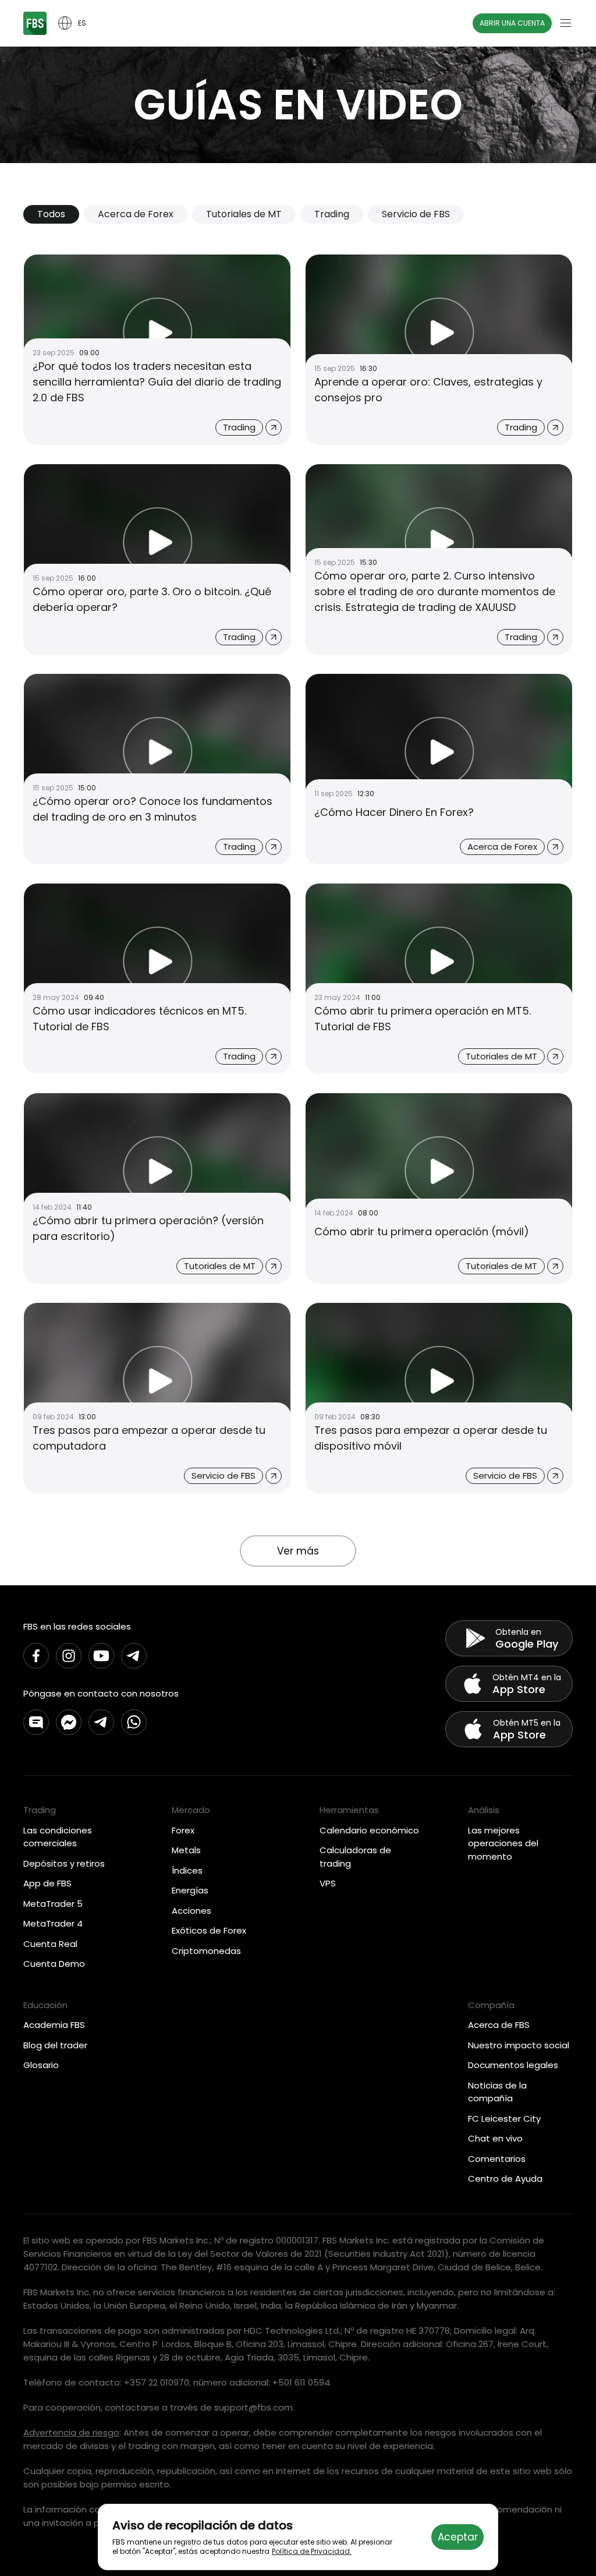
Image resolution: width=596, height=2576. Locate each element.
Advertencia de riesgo (71, 2432)
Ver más (298, 1551)
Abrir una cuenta (512, 23)
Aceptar (458, 2537)
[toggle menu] (566, 23)
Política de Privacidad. (312, 2551)
